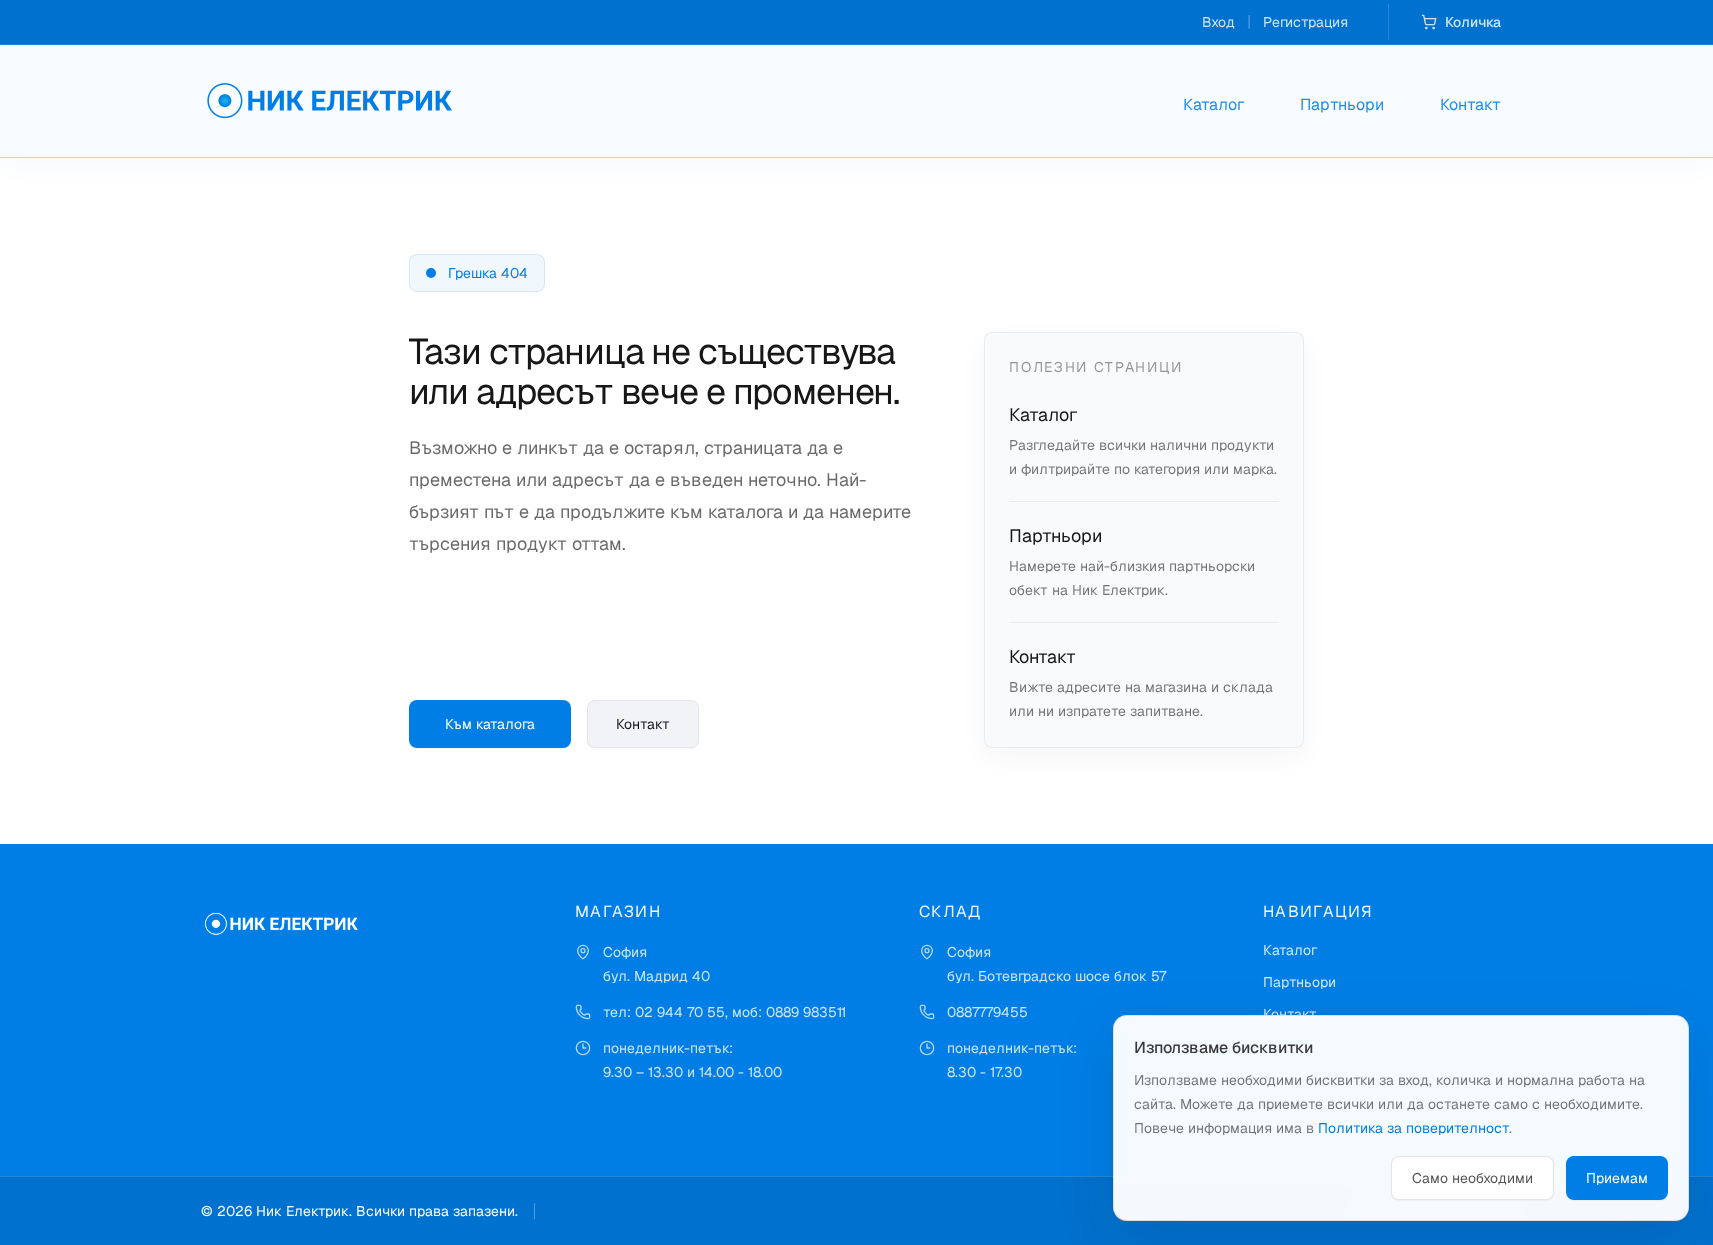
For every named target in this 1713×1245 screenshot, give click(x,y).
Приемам (1617, 1178)
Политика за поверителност (1413, 1128)
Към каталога (490, 724)
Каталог (1213, 104)
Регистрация (1305, 22)
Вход (1218, 22)
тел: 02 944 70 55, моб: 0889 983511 (724, 1012)
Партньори (1342, 104)
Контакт (1470, 104)
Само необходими (1472, 1178)
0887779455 (987, 1012)
